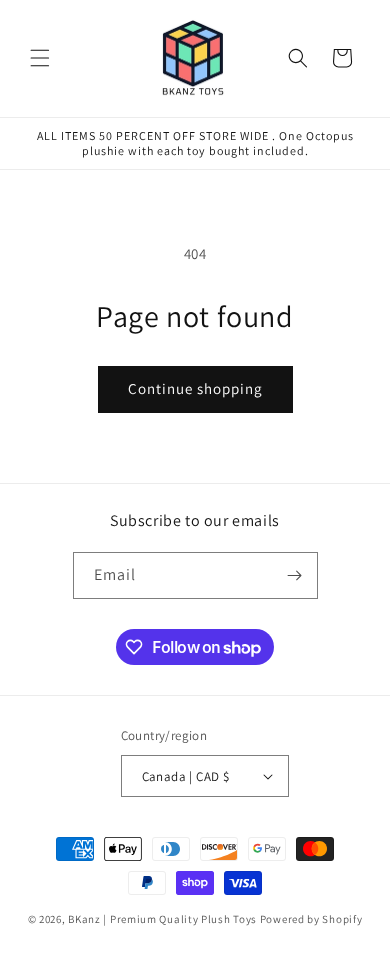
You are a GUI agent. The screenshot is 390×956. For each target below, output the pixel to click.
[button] (40, 58)
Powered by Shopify (311, 919)
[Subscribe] (295, 575)
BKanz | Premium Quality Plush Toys (162, 919)
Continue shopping (195, 388)
